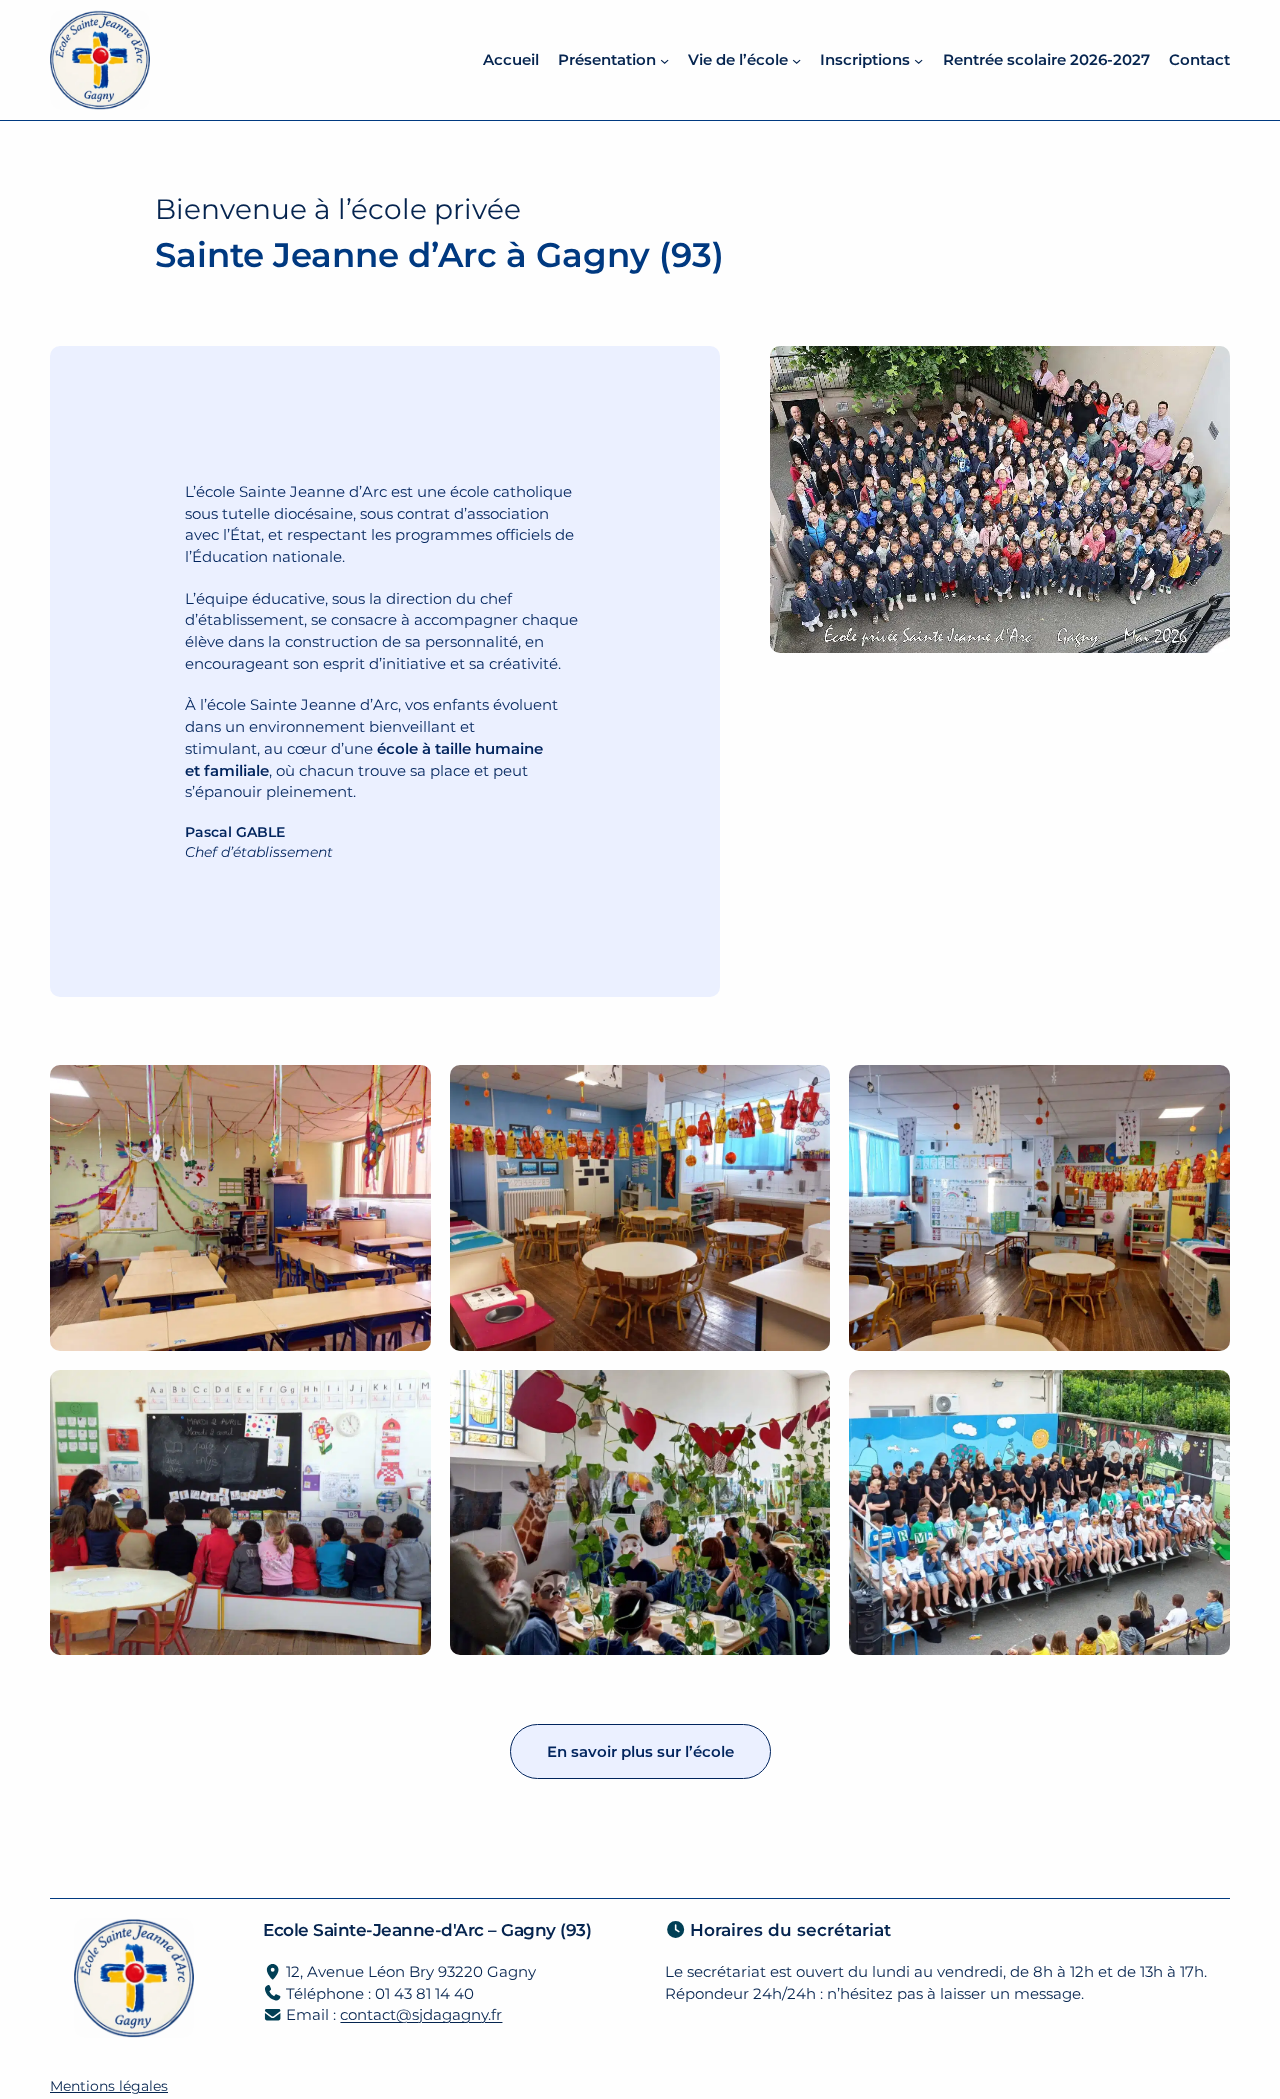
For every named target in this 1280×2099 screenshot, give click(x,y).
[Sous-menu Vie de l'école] (796, 59)
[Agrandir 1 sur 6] (405, 1091)
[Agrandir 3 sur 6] (1204, 1091)
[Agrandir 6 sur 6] (1204, 1396)
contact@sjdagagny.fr (421, 2014)
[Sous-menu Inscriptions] (918, 59)
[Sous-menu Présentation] (664, 59)
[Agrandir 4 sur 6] (405, 1396)
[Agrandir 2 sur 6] (804, 1091)
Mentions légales (109, 2086)
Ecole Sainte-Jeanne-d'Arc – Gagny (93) (427, 1929)
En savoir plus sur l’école (640, 1751)
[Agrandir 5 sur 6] (804, 1396)
